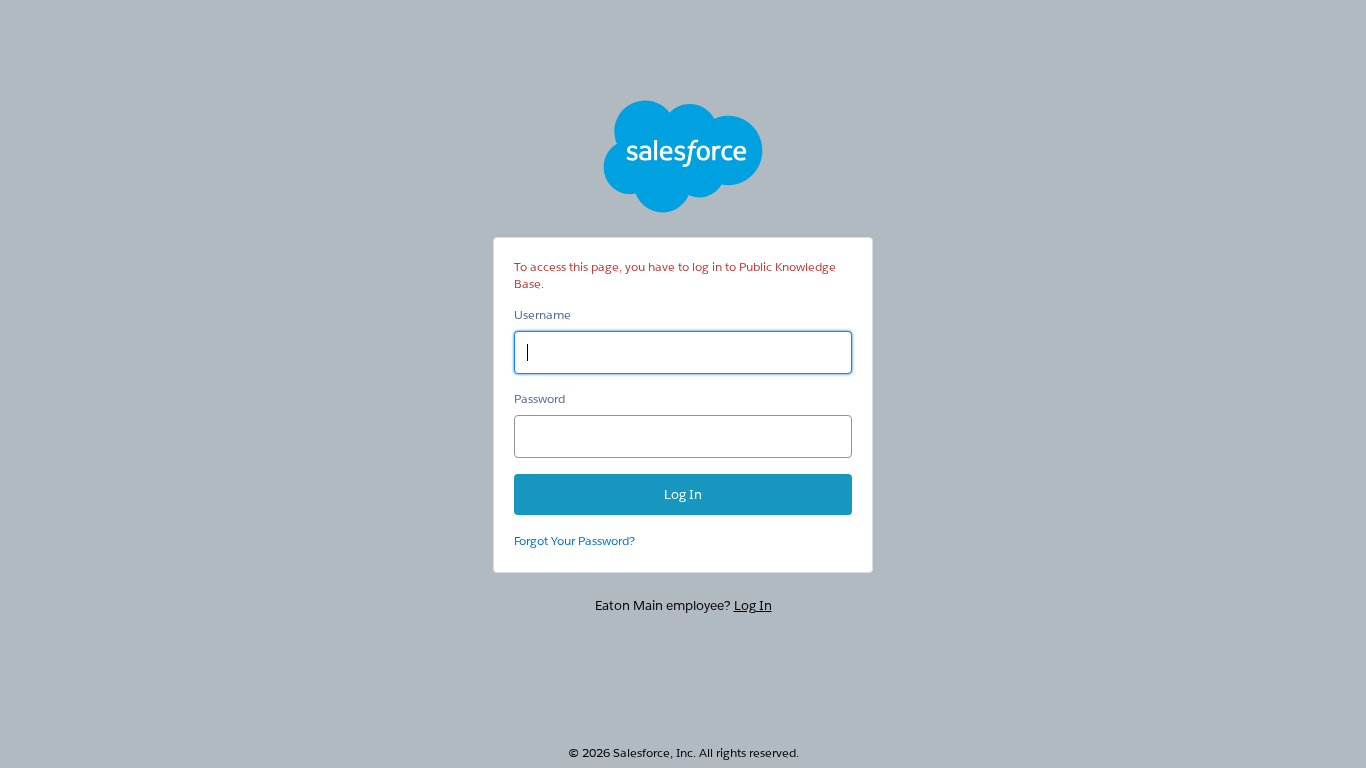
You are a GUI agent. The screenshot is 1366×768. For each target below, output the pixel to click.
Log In (753, 605)
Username (542, 314)
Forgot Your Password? (574, 540)
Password (539, 398)
